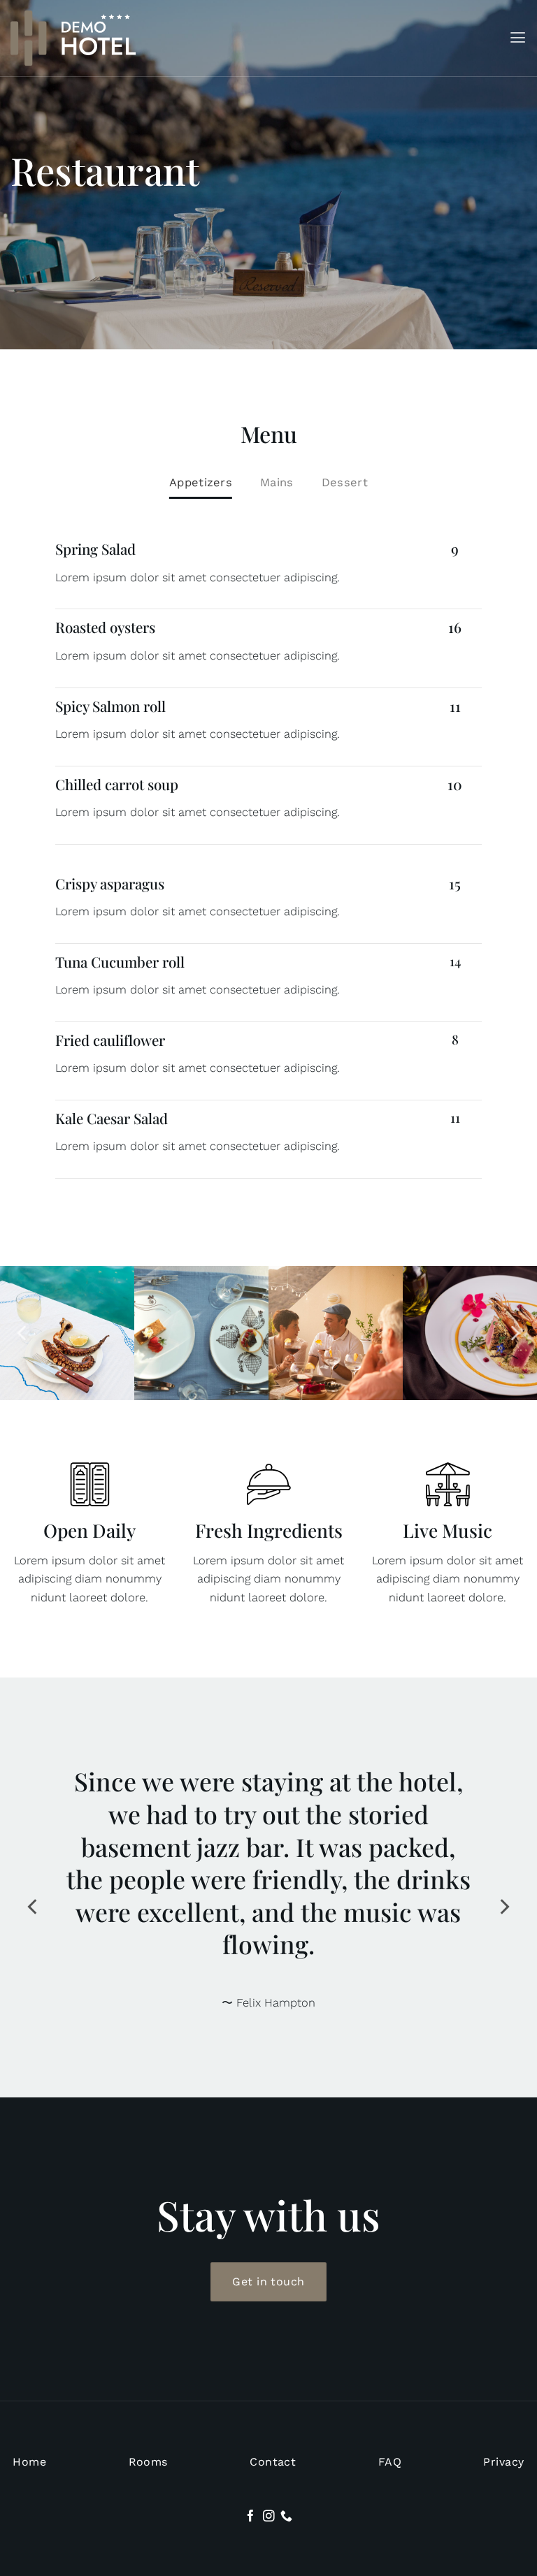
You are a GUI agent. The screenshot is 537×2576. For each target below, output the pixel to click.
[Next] (514, 1333)
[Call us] (286, 2484)
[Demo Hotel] (73, 38)
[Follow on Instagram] (269, 2484)
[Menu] (518, 38)
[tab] (201, 483)
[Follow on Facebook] (251, 2484)
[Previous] (23, 1333)
